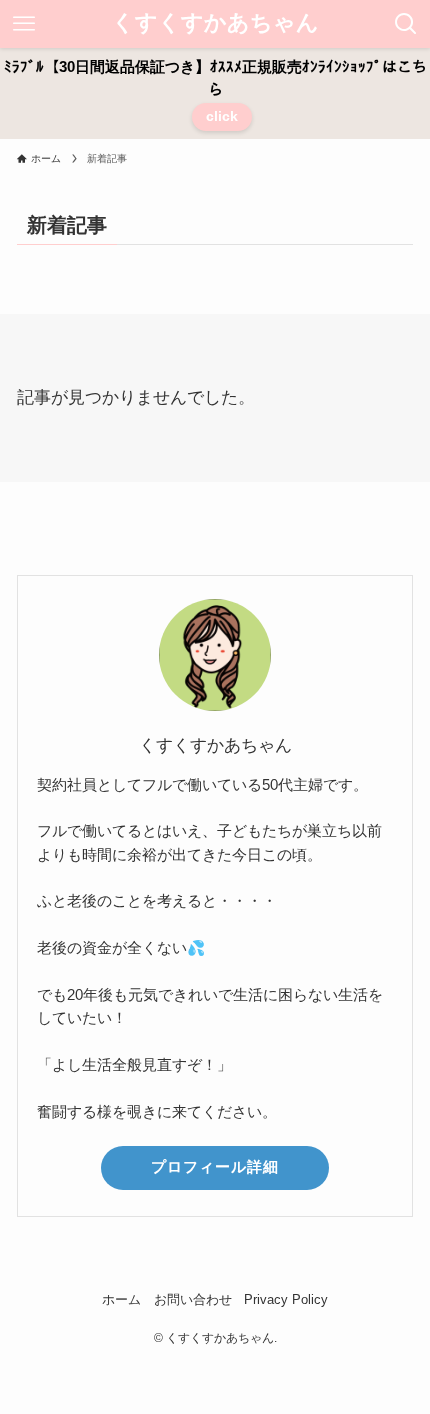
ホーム (121, 1299)
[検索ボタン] (406, 24)
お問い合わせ (193, 1299)
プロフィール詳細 (215, 1167)
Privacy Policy (286, 1299)
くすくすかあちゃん (215, 24)
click (222, 116)
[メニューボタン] (24, 24)
